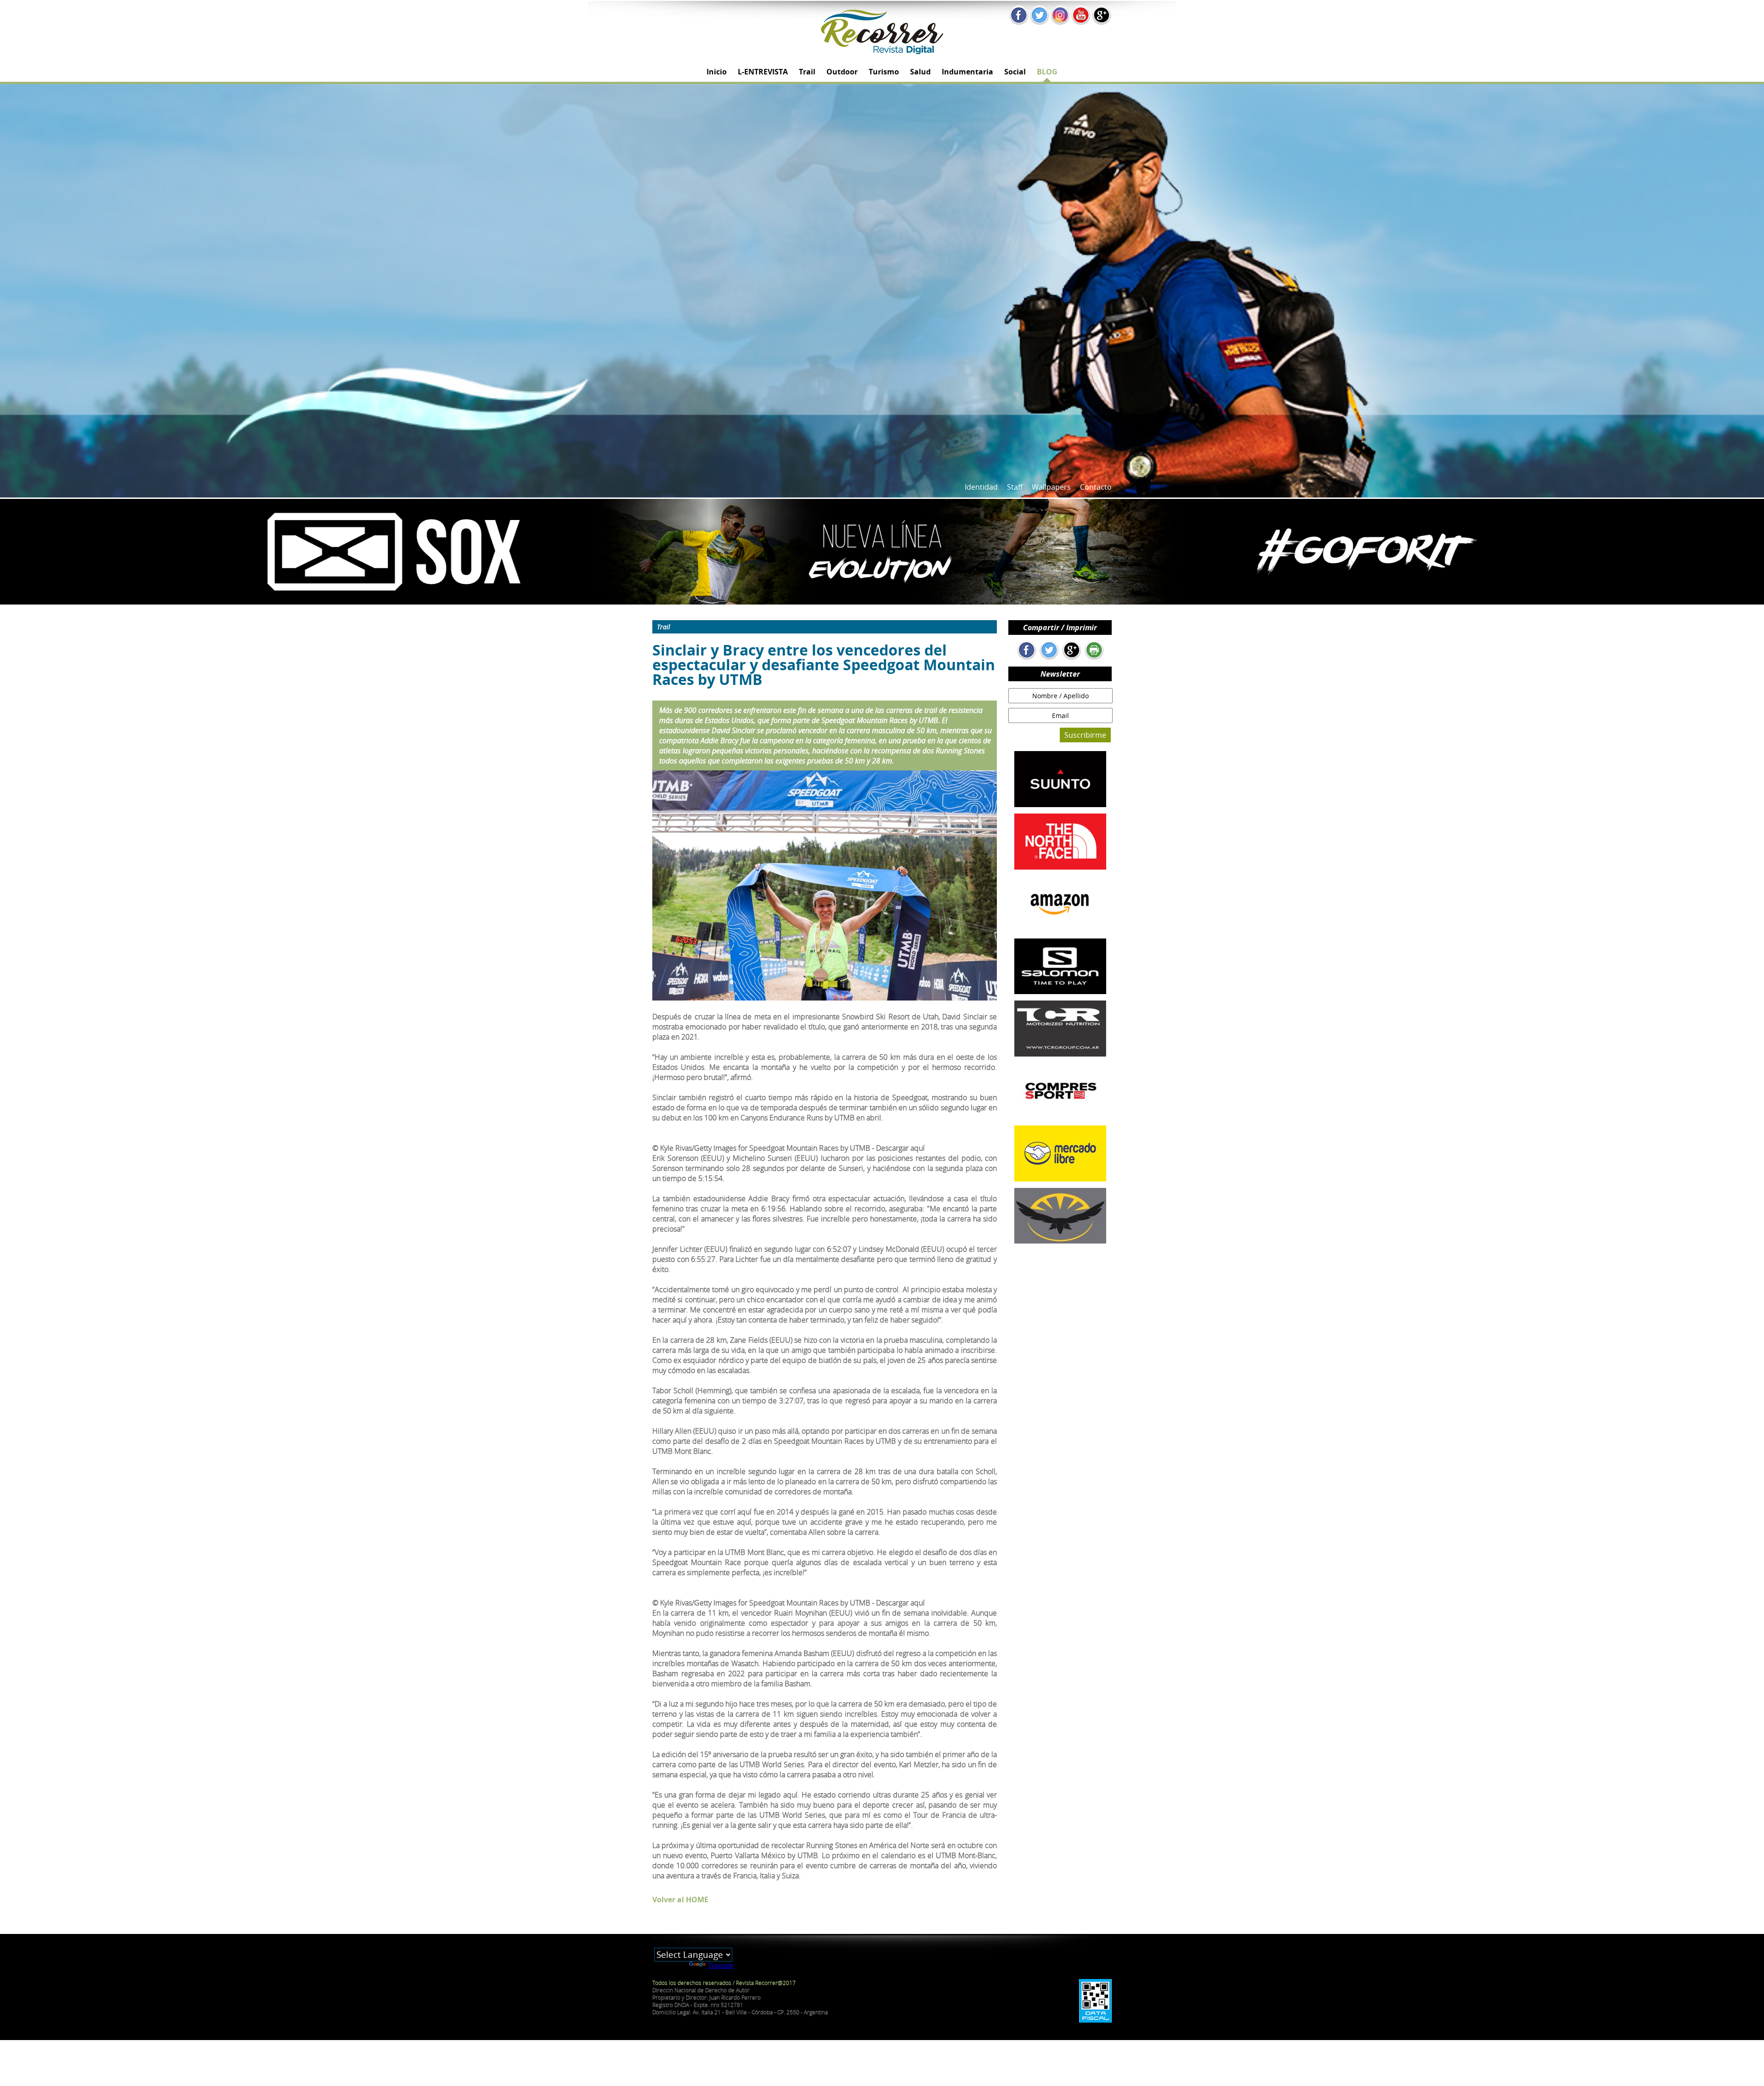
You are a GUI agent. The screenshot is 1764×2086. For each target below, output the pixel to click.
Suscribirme (1085, 735)
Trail (807, 72)
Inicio (717, 72)
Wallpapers (1051, 487)
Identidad (981, 487)
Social (1015, 72)
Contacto (1096, 487)
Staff (1015, 487)
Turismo (884, 72)
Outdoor (842, 72)
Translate (721, 1965)
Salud (920, 72)
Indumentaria (967, 72)
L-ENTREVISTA (763, 72)
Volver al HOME (680, 1899)
